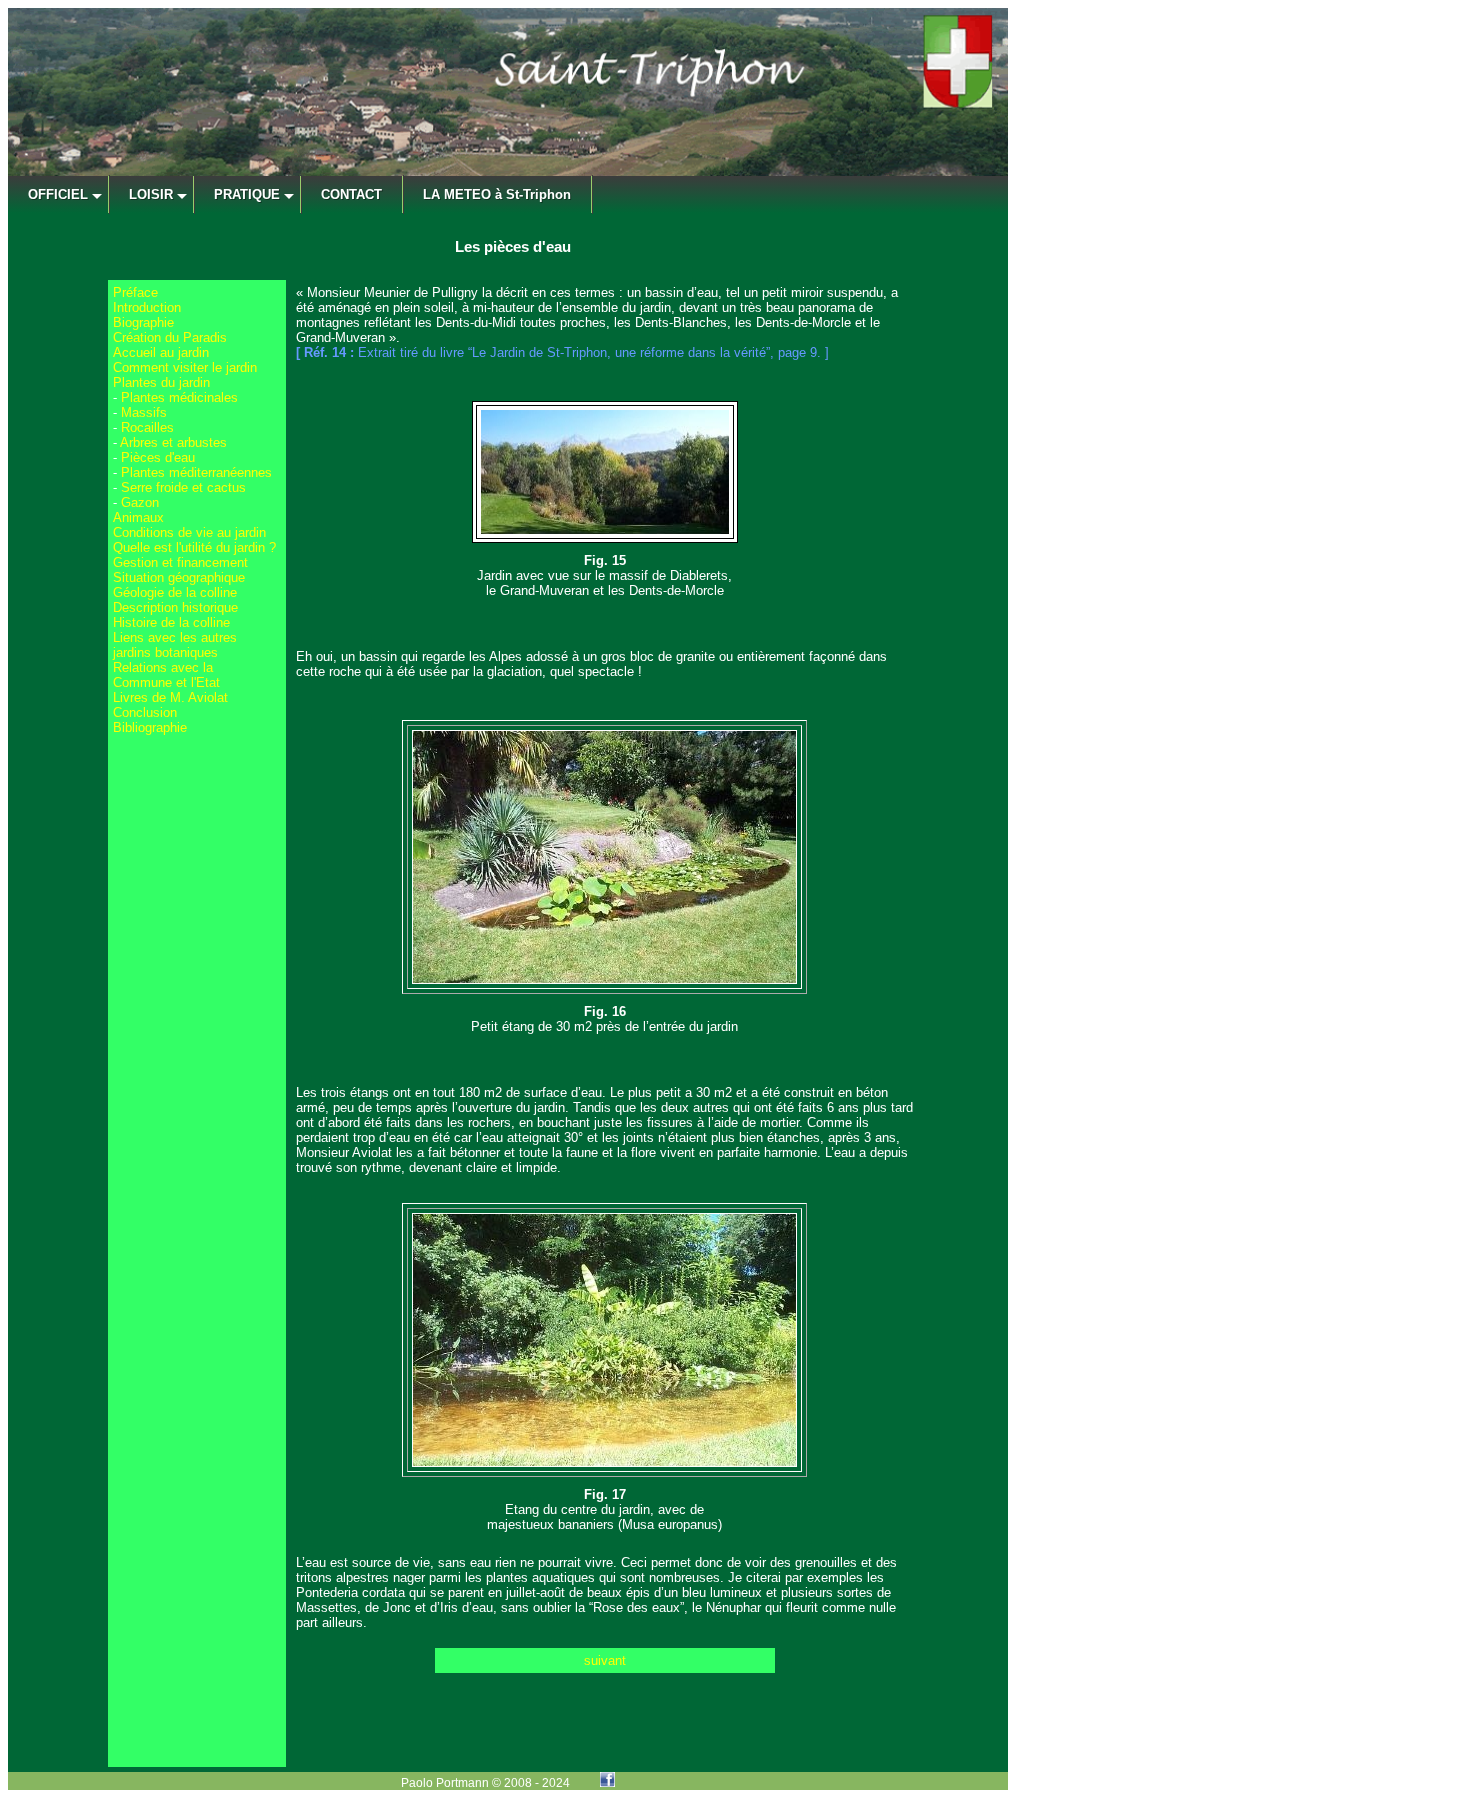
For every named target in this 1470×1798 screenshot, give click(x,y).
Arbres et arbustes (173, 442)
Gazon (140, 502)
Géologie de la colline (175, 592)
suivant (605, 1660)
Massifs (144, 412)
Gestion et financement (180, 562)
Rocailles (147, 427)
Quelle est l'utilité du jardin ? (194, 547)
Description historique (175, 607)
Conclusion (145, 712)
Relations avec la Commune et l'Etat (166, 675)
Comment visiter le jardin (185, 367)
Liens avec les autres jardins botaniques (175, 645)
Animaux (138, 517)
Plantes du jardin (161, 382)
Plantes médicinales (179, 397)
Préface (135, 292)
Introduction (147, 307)
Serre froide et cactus (183, 487)
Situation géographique (179, 577)
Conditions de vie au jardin (189, 532)
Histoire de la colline (171, 622)
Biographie (143, 322)
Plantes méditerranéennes (196, 472)
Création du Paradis (170, 337)
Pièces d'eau (158, 457)
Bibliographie (150, 727)
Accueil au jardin (161, 352)
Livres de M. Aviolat (170, 697)
